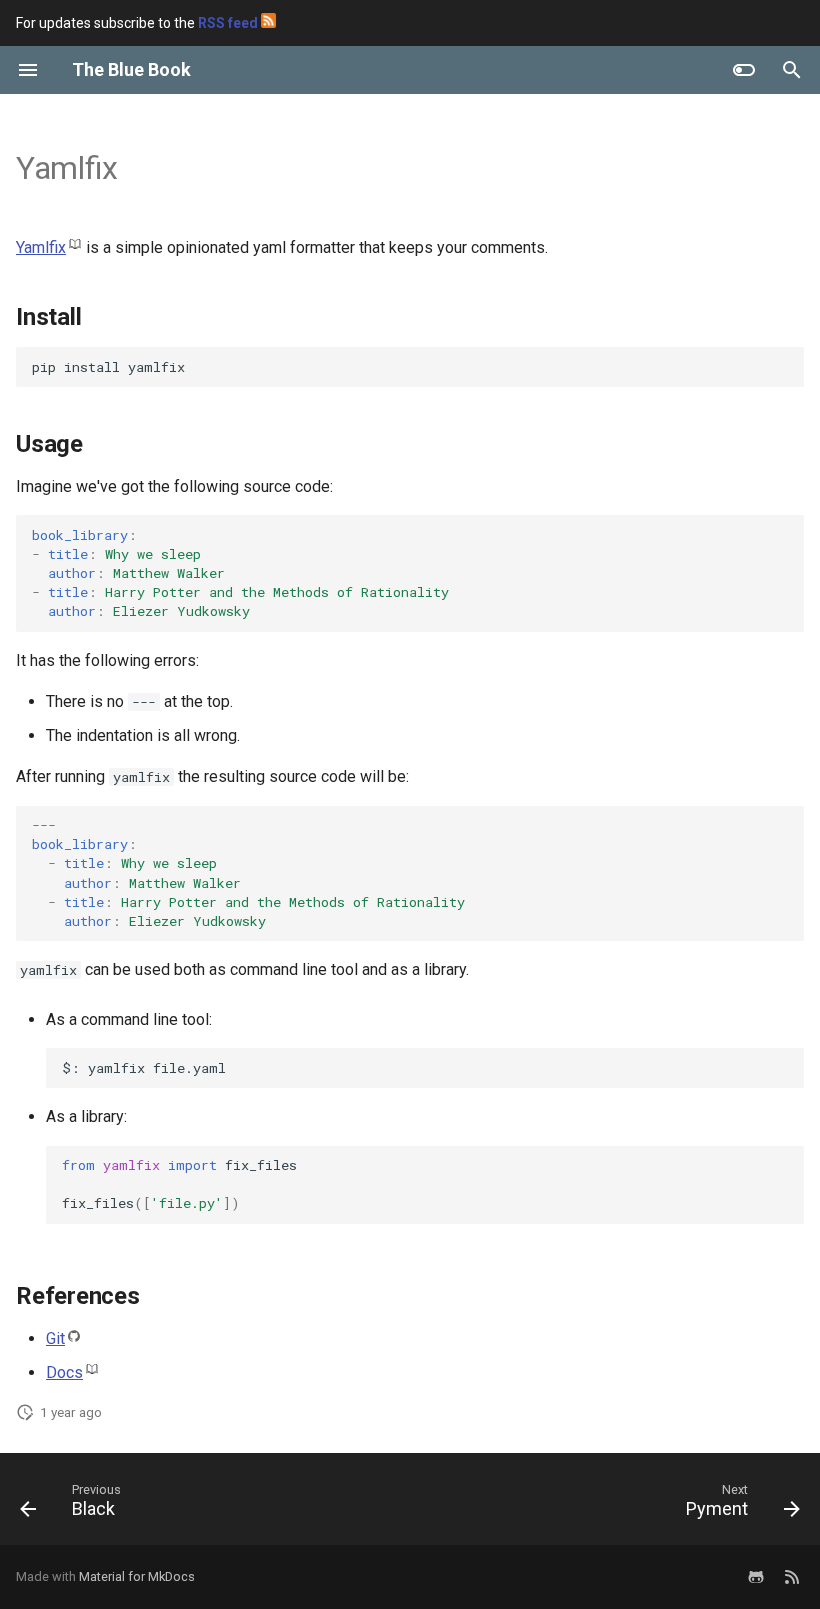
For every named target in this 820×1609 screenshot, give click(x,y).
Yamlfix (41, 247)
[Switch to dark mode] (744, 70)
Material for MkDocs (137, 1576)
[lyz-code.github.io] (792, 1577)
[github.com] (756, 1577)
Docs (64, 1372)
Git (55, 1338)
